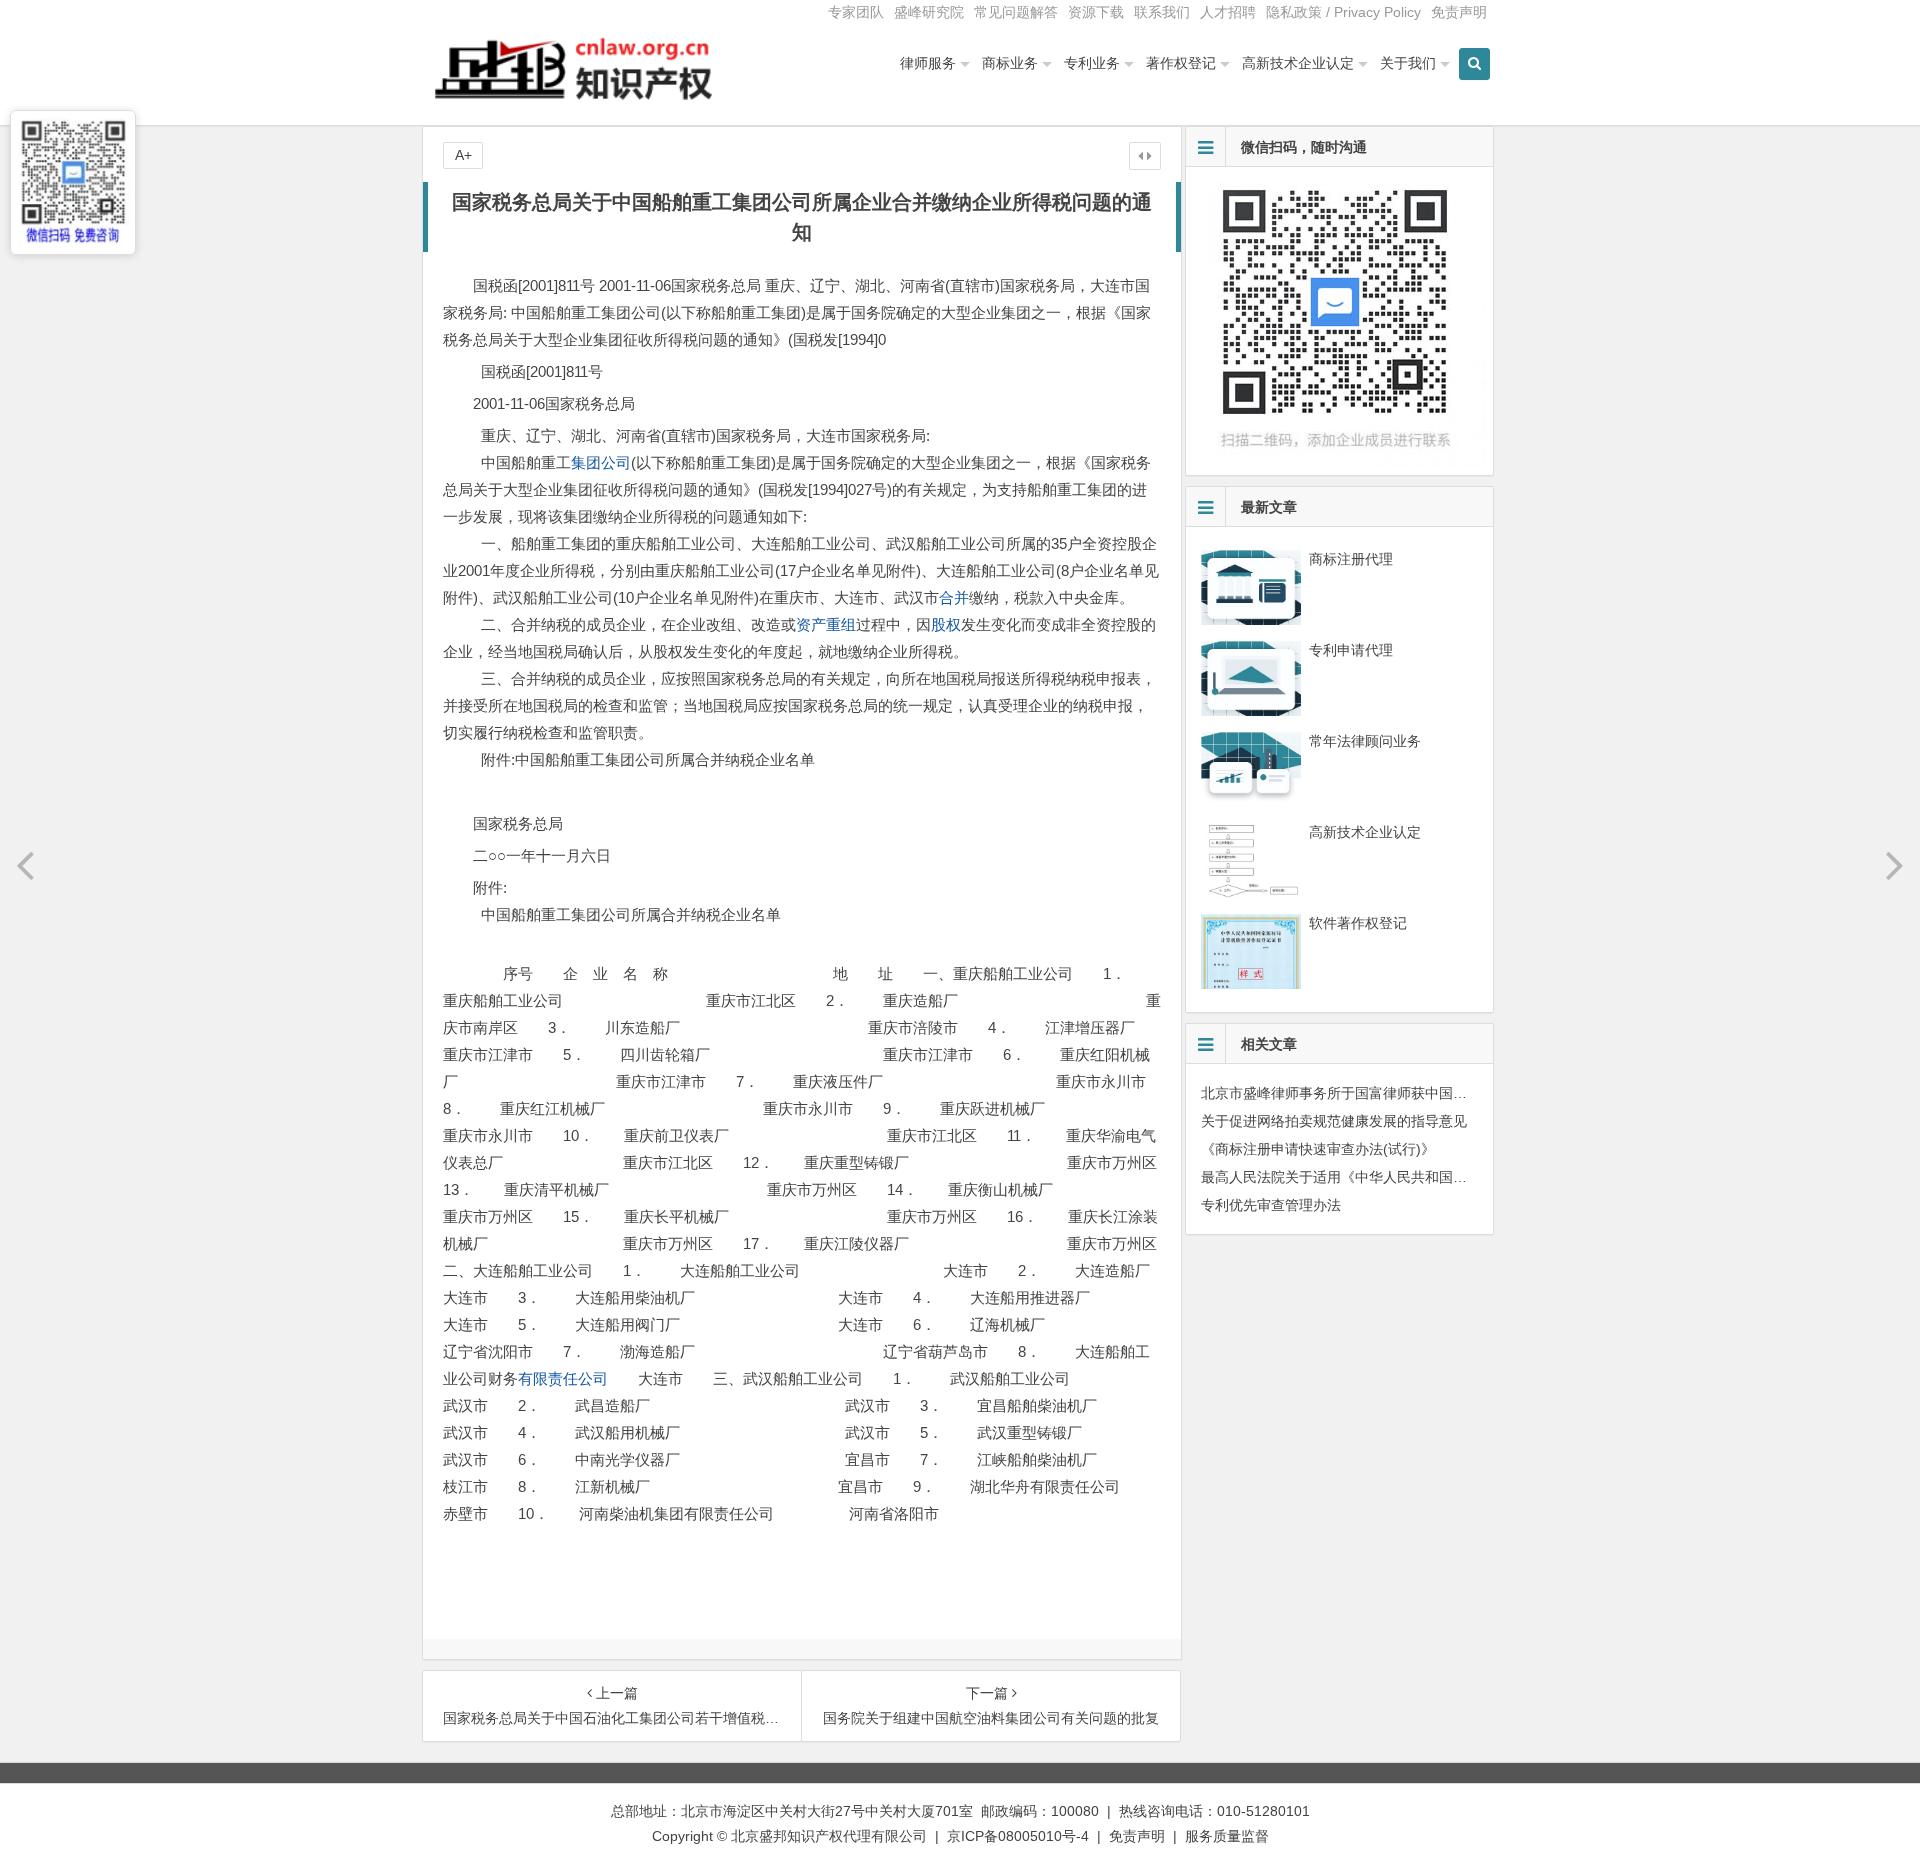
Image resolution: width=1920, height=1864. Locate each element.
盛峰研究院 (929, 12)
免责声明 (1459, 12)
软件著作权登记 (1358, 923)
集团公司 (601, 462)
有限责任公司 (563, 1378)
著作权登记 (1181, 63)
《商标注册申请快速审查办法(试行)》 (1318, 1149)
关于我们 (1408, 63)
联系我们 (1162, 12)
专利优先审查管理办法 (1271, 1205)
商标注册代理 (1351, 559)
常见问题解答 (1016, 12)
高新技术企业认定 (1298, 63)
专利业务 (1092, 63)
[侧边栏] (1145, 156)
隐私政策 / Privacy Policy (1343, 12)
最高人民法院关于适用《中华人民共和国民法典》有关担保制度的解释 (1418, 1177)
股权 (946, 624)
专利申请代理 (1351, 650)
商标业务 (1010, 63)
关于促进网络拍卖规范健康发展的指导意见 (1334, 1121)
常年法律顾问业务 (1365, 741)
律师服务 (928, 63)
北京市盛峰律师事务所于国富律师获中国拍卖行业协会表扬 (1383, 1093)
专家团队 (856, 12)
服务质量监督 (1227, 1836)
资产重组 (826, 624)
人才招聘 (1228, 12)
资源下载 (1096, 12)
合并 (954, 597)
